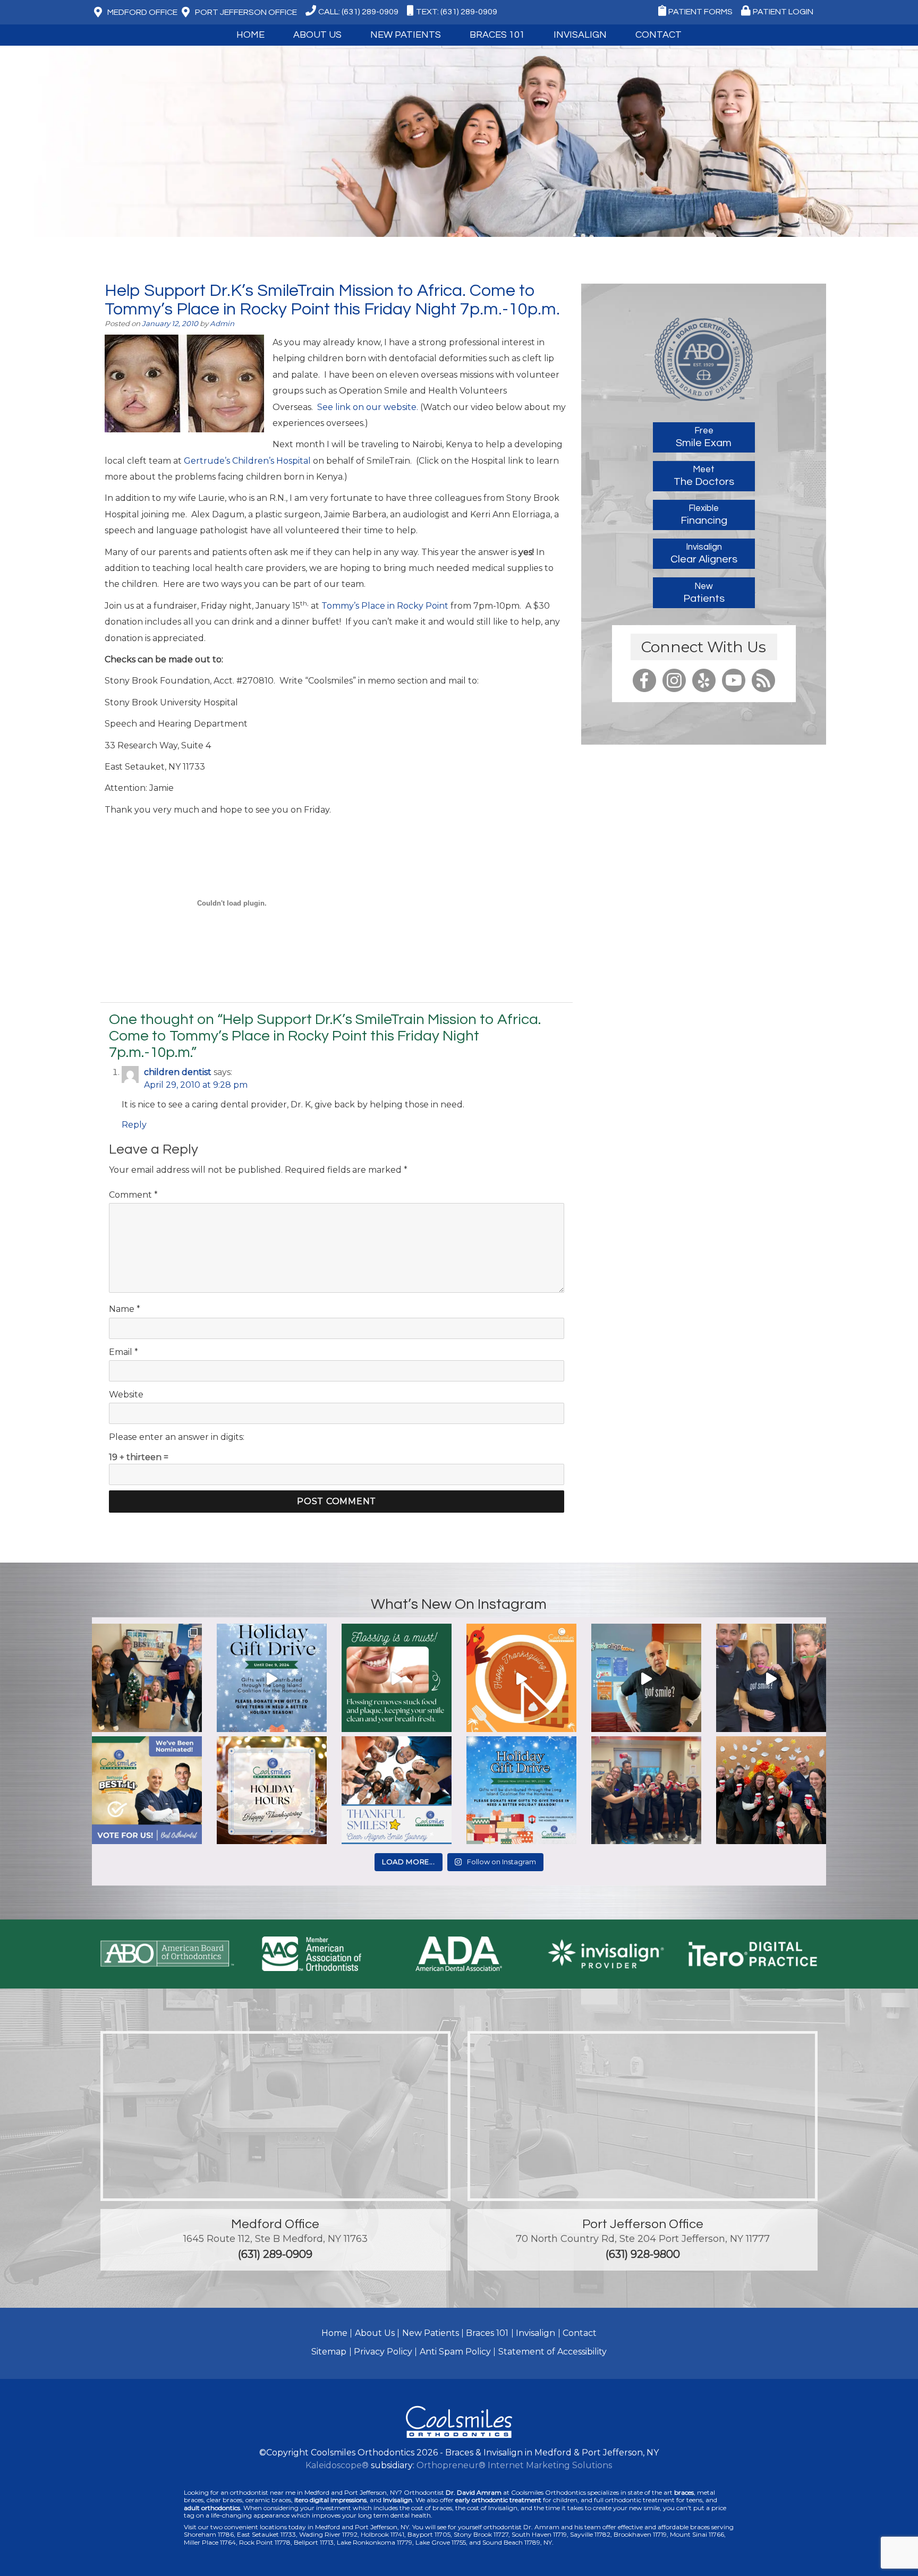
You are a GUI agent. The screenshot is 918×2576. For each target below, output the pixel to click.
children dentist (178, 1072)
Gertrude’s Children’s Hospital (248, 461)
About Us (375, 2333)
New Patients (431, 2333)
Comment (133, 1195)
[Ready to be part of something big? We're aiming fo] (147, 1791)
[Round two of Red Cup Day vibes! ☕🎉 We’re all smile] (646, 1791)
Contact (580, 2333)
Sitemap (329, 2352)
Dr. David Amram (474, 2492)
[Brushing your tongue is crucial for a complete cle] (771, 1679)
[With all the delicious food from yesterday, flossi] (397, 1679)
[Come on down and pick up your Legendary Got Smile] (646, 1679)
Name (125, 1309)
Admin (222, 323)
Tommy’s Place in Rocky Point (385, 606)
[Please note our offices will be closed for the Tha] (272, 1791)
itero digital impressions (330, 2500)
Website (126, 1394)
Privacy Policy (383, 2352)
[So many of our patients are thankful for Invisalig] (397, 1791)
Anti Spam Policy (455, 2352)
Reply (134, 1125)
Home (250, 35)
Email (124, 1352)
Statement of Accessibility (552, 2352)
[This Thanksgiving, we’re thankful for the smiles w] (521, 1679)
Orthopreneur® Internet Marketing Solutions (514, 2465)
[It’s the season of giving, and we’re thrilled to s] (272, 1679)
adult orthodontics (212, 2508)
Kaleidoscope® (337, 2465)
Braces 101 (497, 35)
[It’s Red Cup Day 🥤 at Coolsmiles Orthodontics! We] (771, 1791)
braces (684, 2492)
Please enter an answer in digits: (177, 1437)
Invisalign (580, 35)
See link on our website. (369, 407)
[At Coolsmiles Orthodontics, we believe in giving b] (147, 1679)
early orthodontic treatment (498, 2500)
